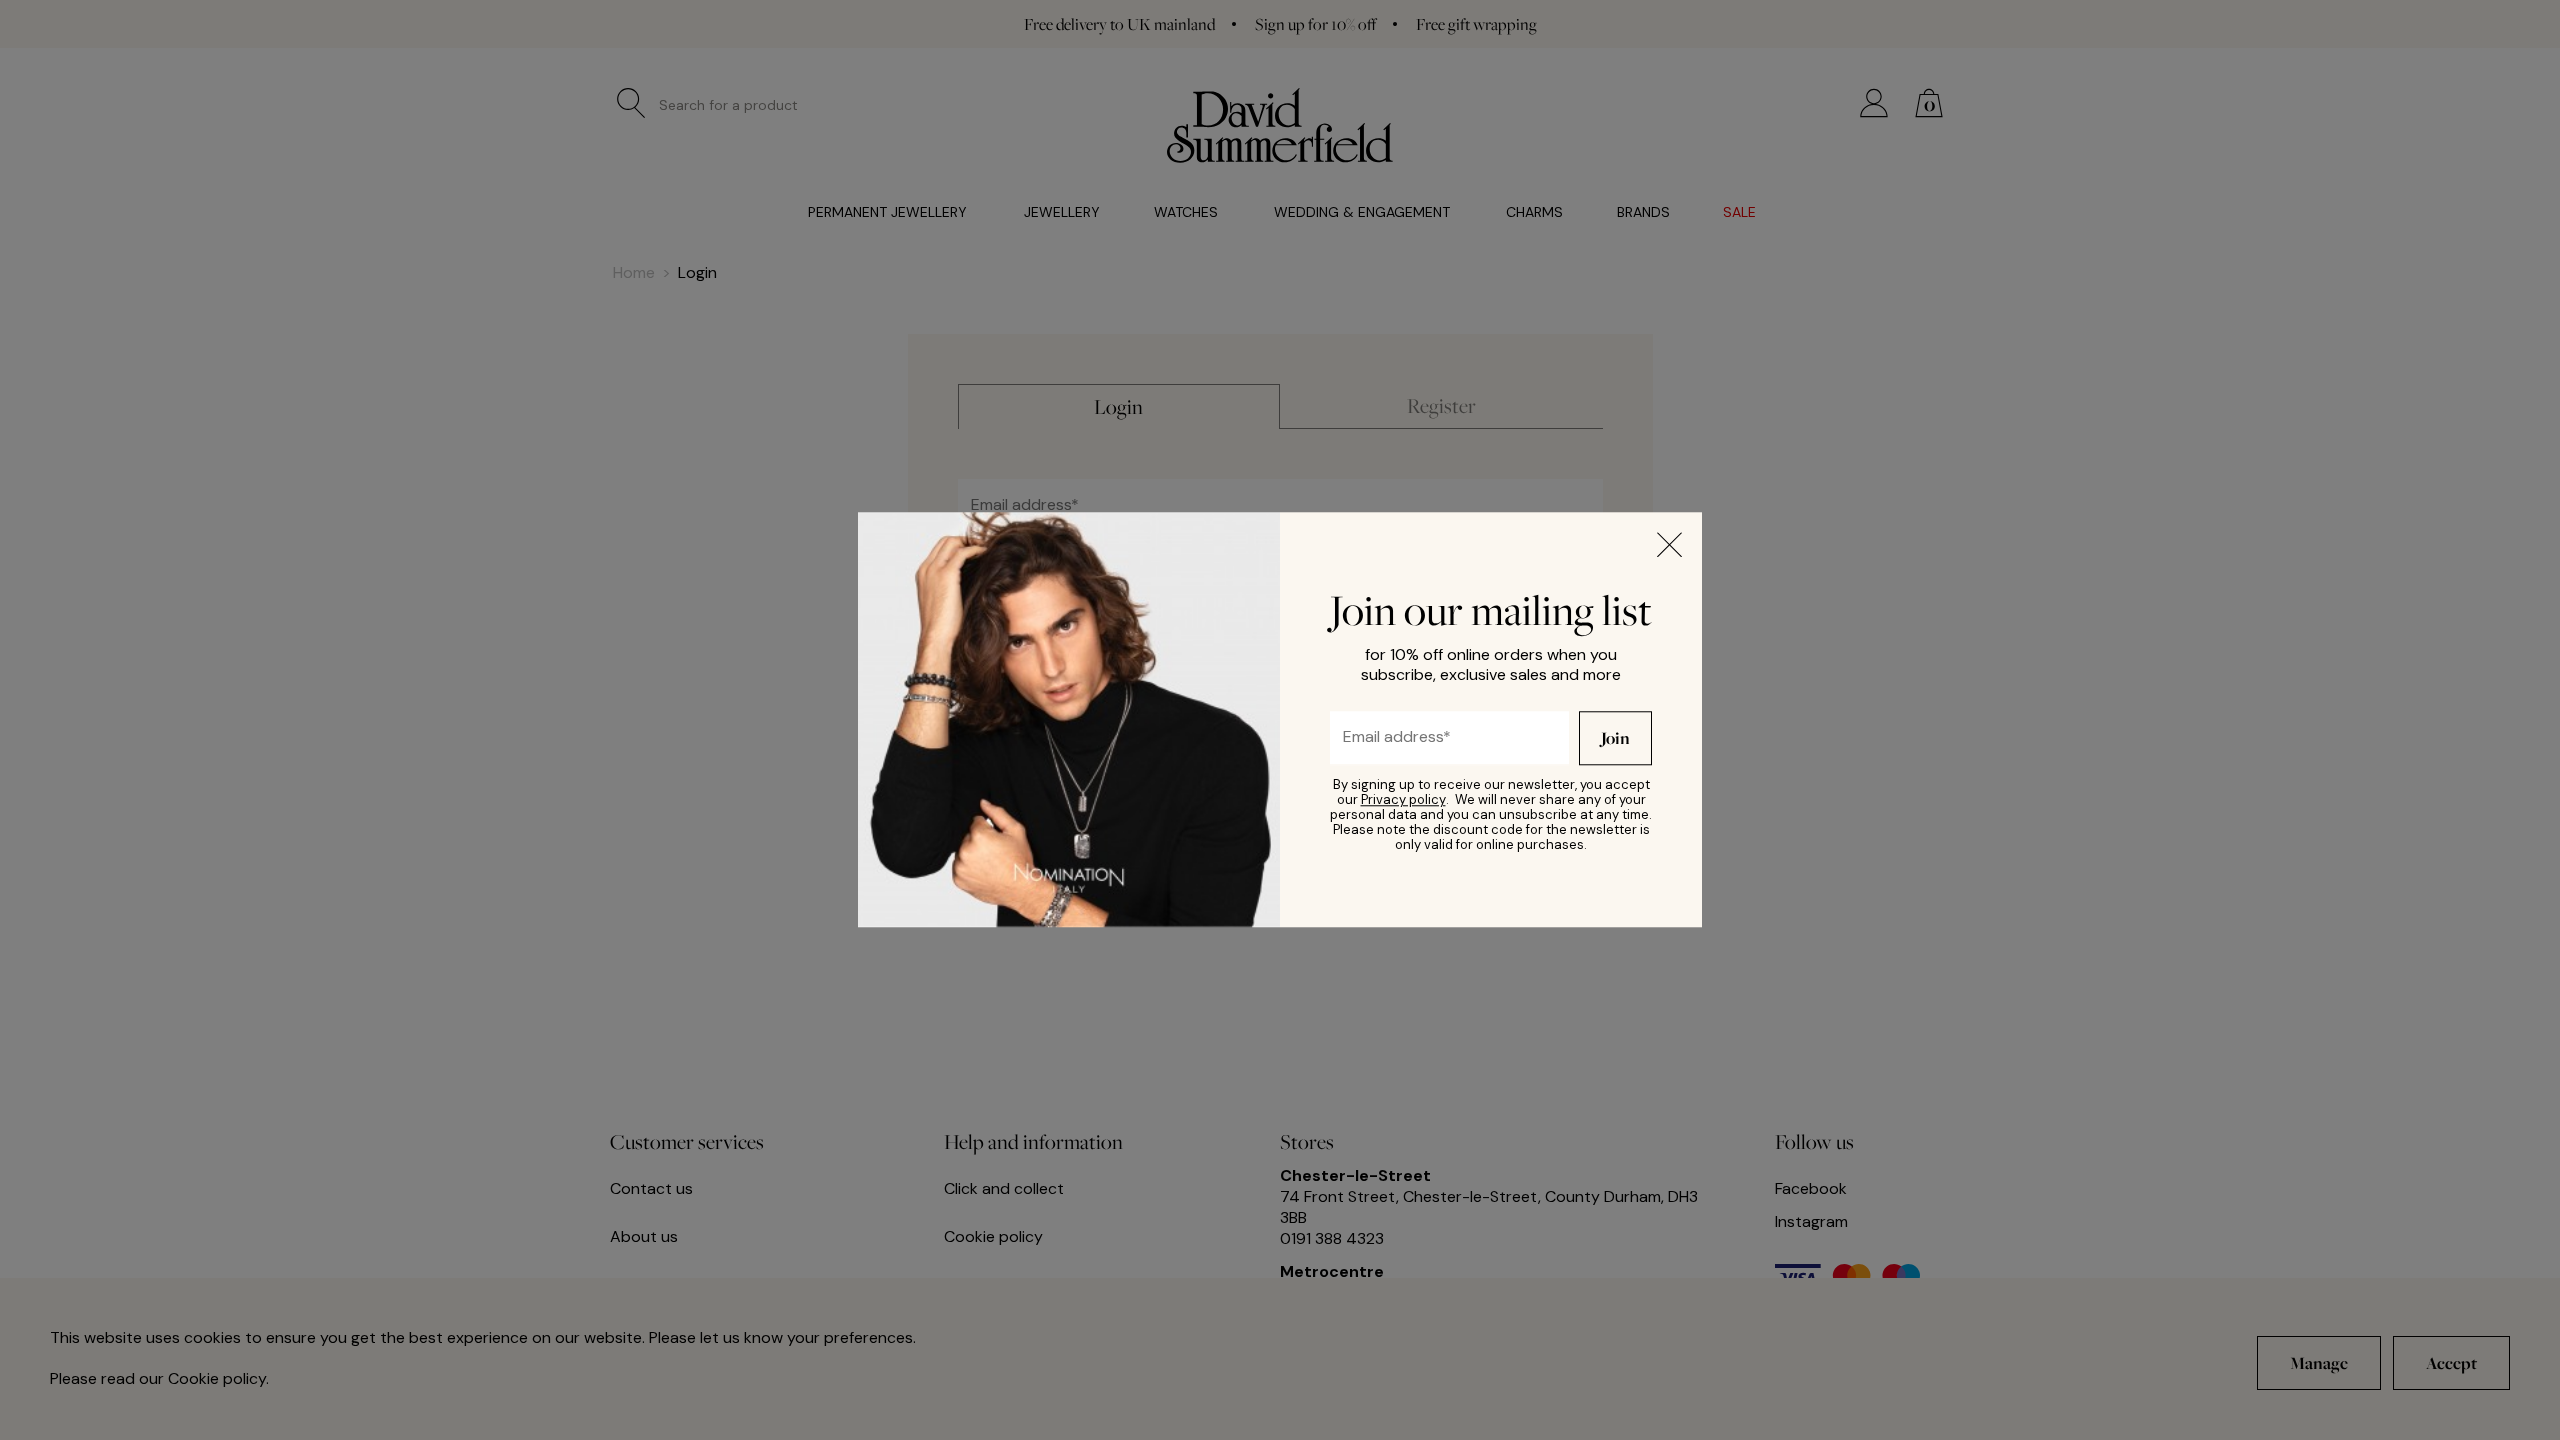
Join (1615, 738)
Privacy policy (1403, 800)
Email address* (1380, 731)
